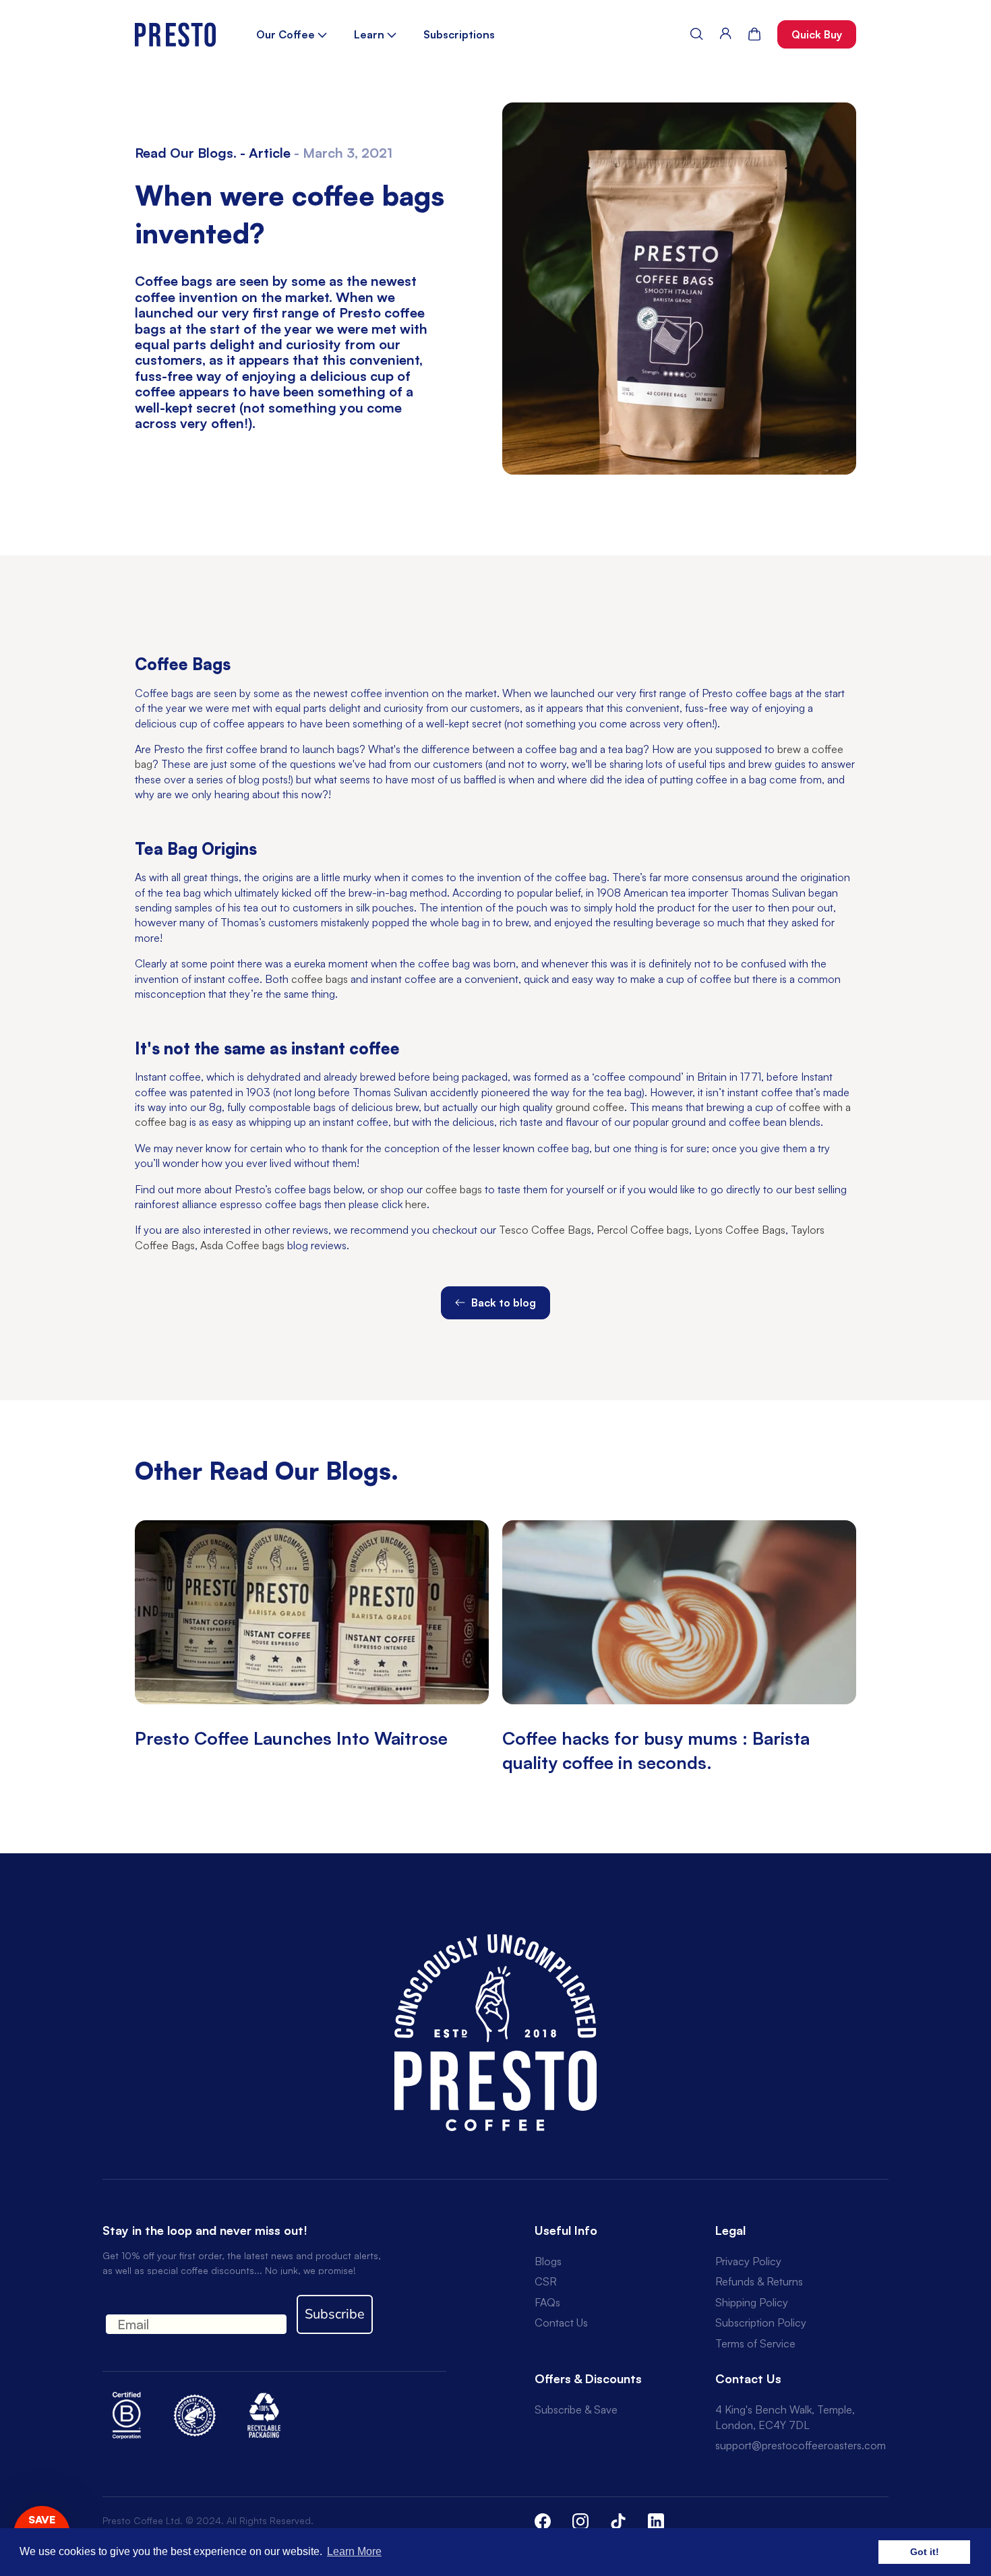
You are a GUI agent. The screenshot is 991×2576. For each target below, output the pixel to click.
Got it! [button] (925, 2552)
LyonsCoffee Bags (739, 1230)
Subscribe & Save (576, 2409)
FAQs (547, 2302)
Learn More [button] (354, 2551)
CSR (546, 2281)
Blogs (548, 2261)
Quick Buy (817, 34)
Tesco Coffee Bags (545, 1230)
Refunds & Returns (759, 2281)
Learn (370, 34)
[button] (697, 34)
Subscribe (335, 2314)
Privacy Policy (748, 2261)
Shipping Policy (752, 2302)
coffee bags (320, 979)
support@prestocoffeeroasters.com (801, 2445)
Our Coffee (287, 34)
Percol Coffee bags (643, 1230)
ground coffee (590, 1107)
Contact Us (561, 2323)
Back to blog (502, 1302)
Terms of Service (755, 2343)
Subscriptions (459, 34)
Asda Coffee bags (242, 1245)
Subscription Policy (761, 2323)
